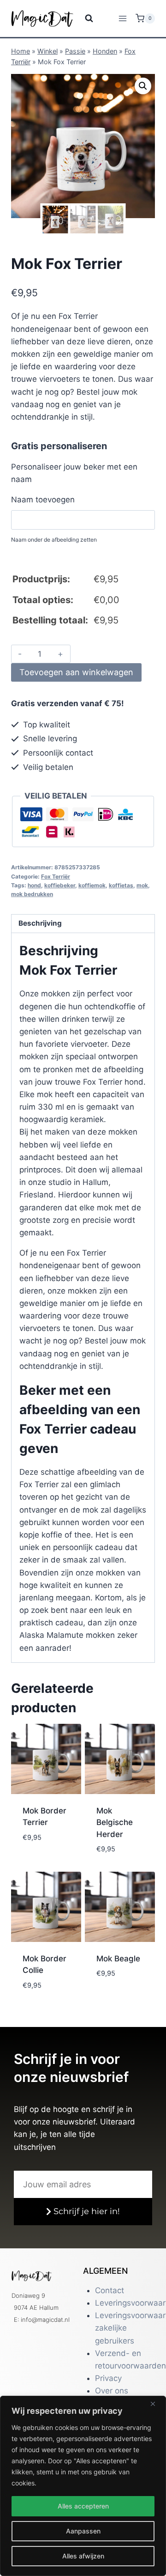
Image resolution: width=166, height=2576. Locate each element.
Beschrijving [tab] (40, 923)
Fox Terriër (56, 876)
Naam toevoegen (43, 500)
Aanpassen (83, 2531)
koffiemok (92, 885)
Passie (75, 51)
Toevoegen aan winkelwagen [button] (48, 1851)
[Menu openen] (122, 18)
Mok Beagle (118, 1959)
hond (34, 885)
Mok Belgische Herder (115, 1822)
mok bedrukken (32, 894)
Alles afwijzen (83, 2556)
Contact (110, 2290)
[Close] (156, 2404)
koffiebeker (60, 885)
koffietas (121, 885)
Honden (105, 51)
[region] (83, 2486)
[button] (143, 86)
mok (142, 885)
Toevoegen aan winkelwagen (76, 672)
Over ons (112, 2391)
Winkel (47, 51)
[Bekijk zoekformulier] (83, 18)
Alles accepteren (83, 2506)
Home (21, 51)
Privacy (108, 2378)
